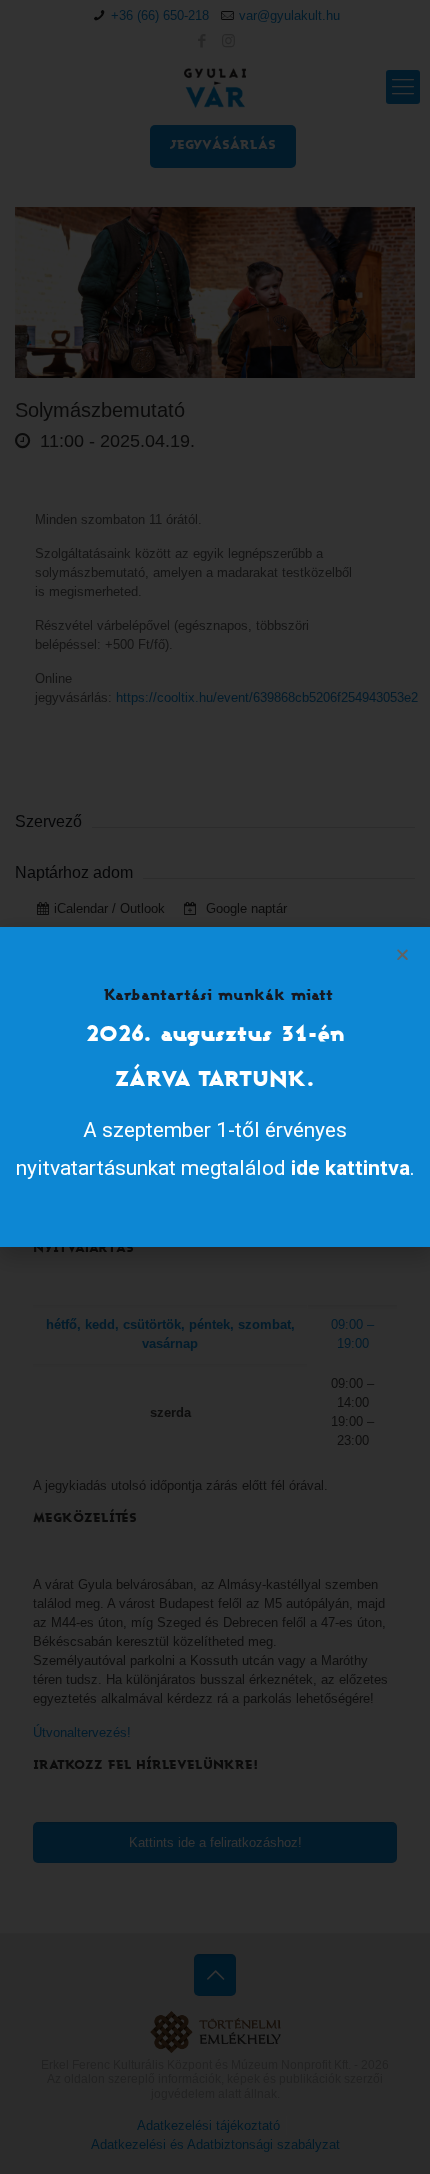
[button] (402, 954)
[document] (215, 1087)
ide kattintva (350, 1168)
